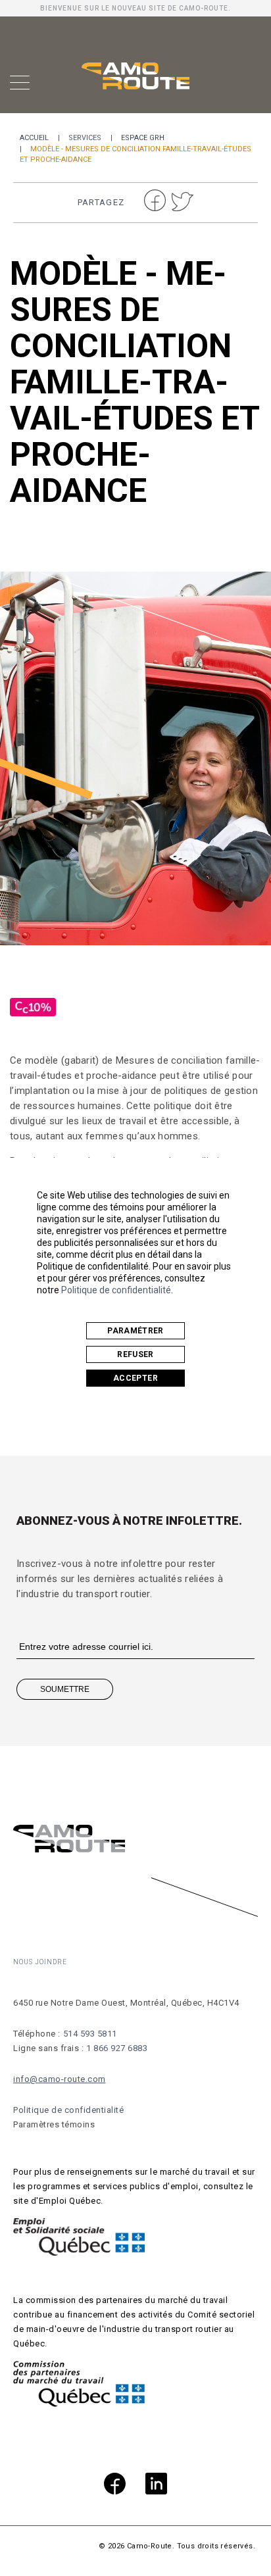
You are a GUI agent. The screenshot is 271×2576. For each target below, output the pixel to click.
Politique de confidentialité (116, 1290)
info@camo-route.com (60, 2079)
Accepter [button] (135, 1378)
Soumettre (65, 1689)
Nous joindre (40, 1962)
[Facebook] (115, 2486)
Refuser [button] (135, 1354)
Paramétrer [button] (135, 1331)
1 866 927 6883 (117, 2048)
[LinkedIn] (156, 2486)
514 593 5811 (90, 2034)
